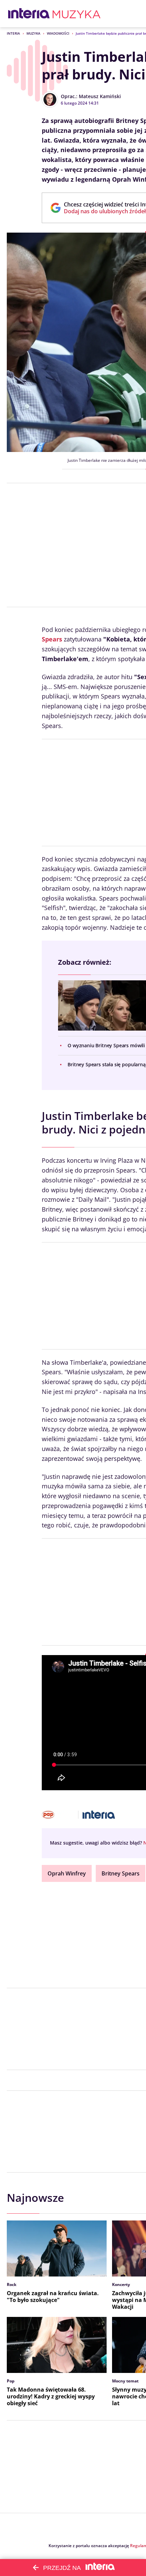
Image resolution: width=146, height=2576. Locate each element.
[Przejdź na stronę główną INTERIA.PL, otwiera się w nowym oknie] (29, 14)
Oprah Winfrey (67, 1873)
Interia (13, 33)
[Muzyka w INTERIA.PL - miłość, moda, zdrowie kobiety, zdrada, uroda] (77, 14)
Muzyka (33, 33)
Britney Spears (121, 1873)
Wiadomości (58, 33)
